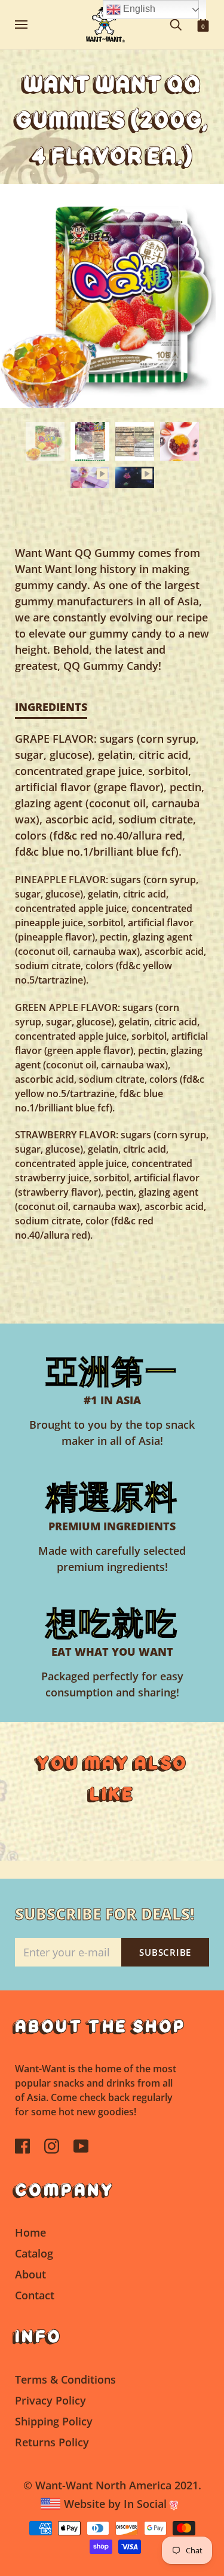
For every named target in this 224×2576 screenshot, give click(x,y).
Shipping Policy (54, 2421)
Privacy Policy (50, 2400)
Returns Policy (52, 2442)
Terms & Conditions (65, 2379)
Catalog (34, 2253)
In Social (147, 2504)
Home (30, 2232)
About (30, 2274)
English (138, 9)
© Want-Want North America (97, 2485)
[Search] (176, 24)
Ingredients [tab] (51, 707)
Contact (35, 2295)
